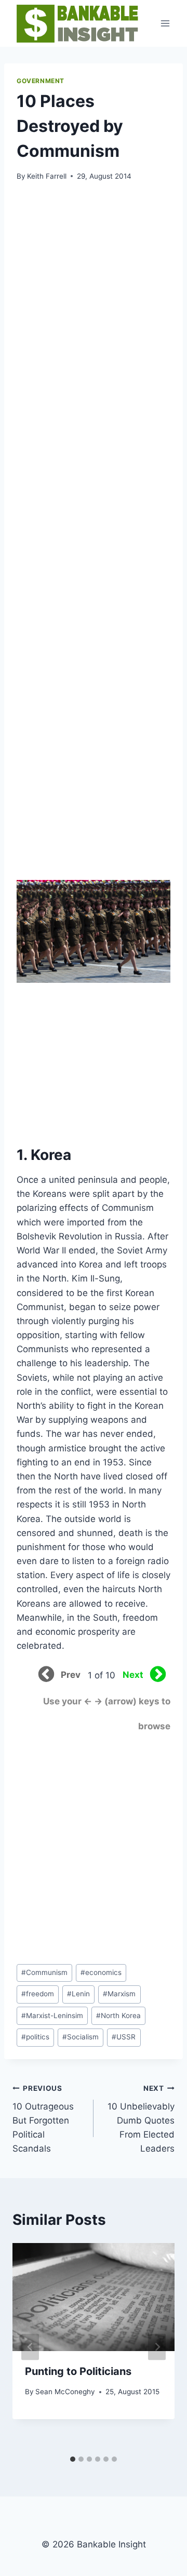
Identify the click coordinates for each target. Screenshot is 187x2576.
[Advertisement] (92, 269)
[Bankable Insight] (76, 23)
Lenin (78, 1994)
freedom (38, 1994)
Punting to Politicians (78, 2371)
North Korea (118, 2016)
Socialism (81, 2037)
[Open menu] (165, 23)
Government (41, 81)
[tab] (73, 2459)
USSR (124, 2037)
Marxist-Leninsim (52, 2016)
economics (101, 1972)
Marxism (119, 1994)
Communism (44, 1972)
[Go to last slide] (30, 2347)
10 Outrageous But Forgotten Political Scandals (43, 2119)
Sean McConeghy (65, 2392)
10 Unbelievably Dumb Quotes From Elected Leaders (141, 2119)
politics (35, 2037)
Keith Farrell (47, 176)
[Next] (157, 2347)
